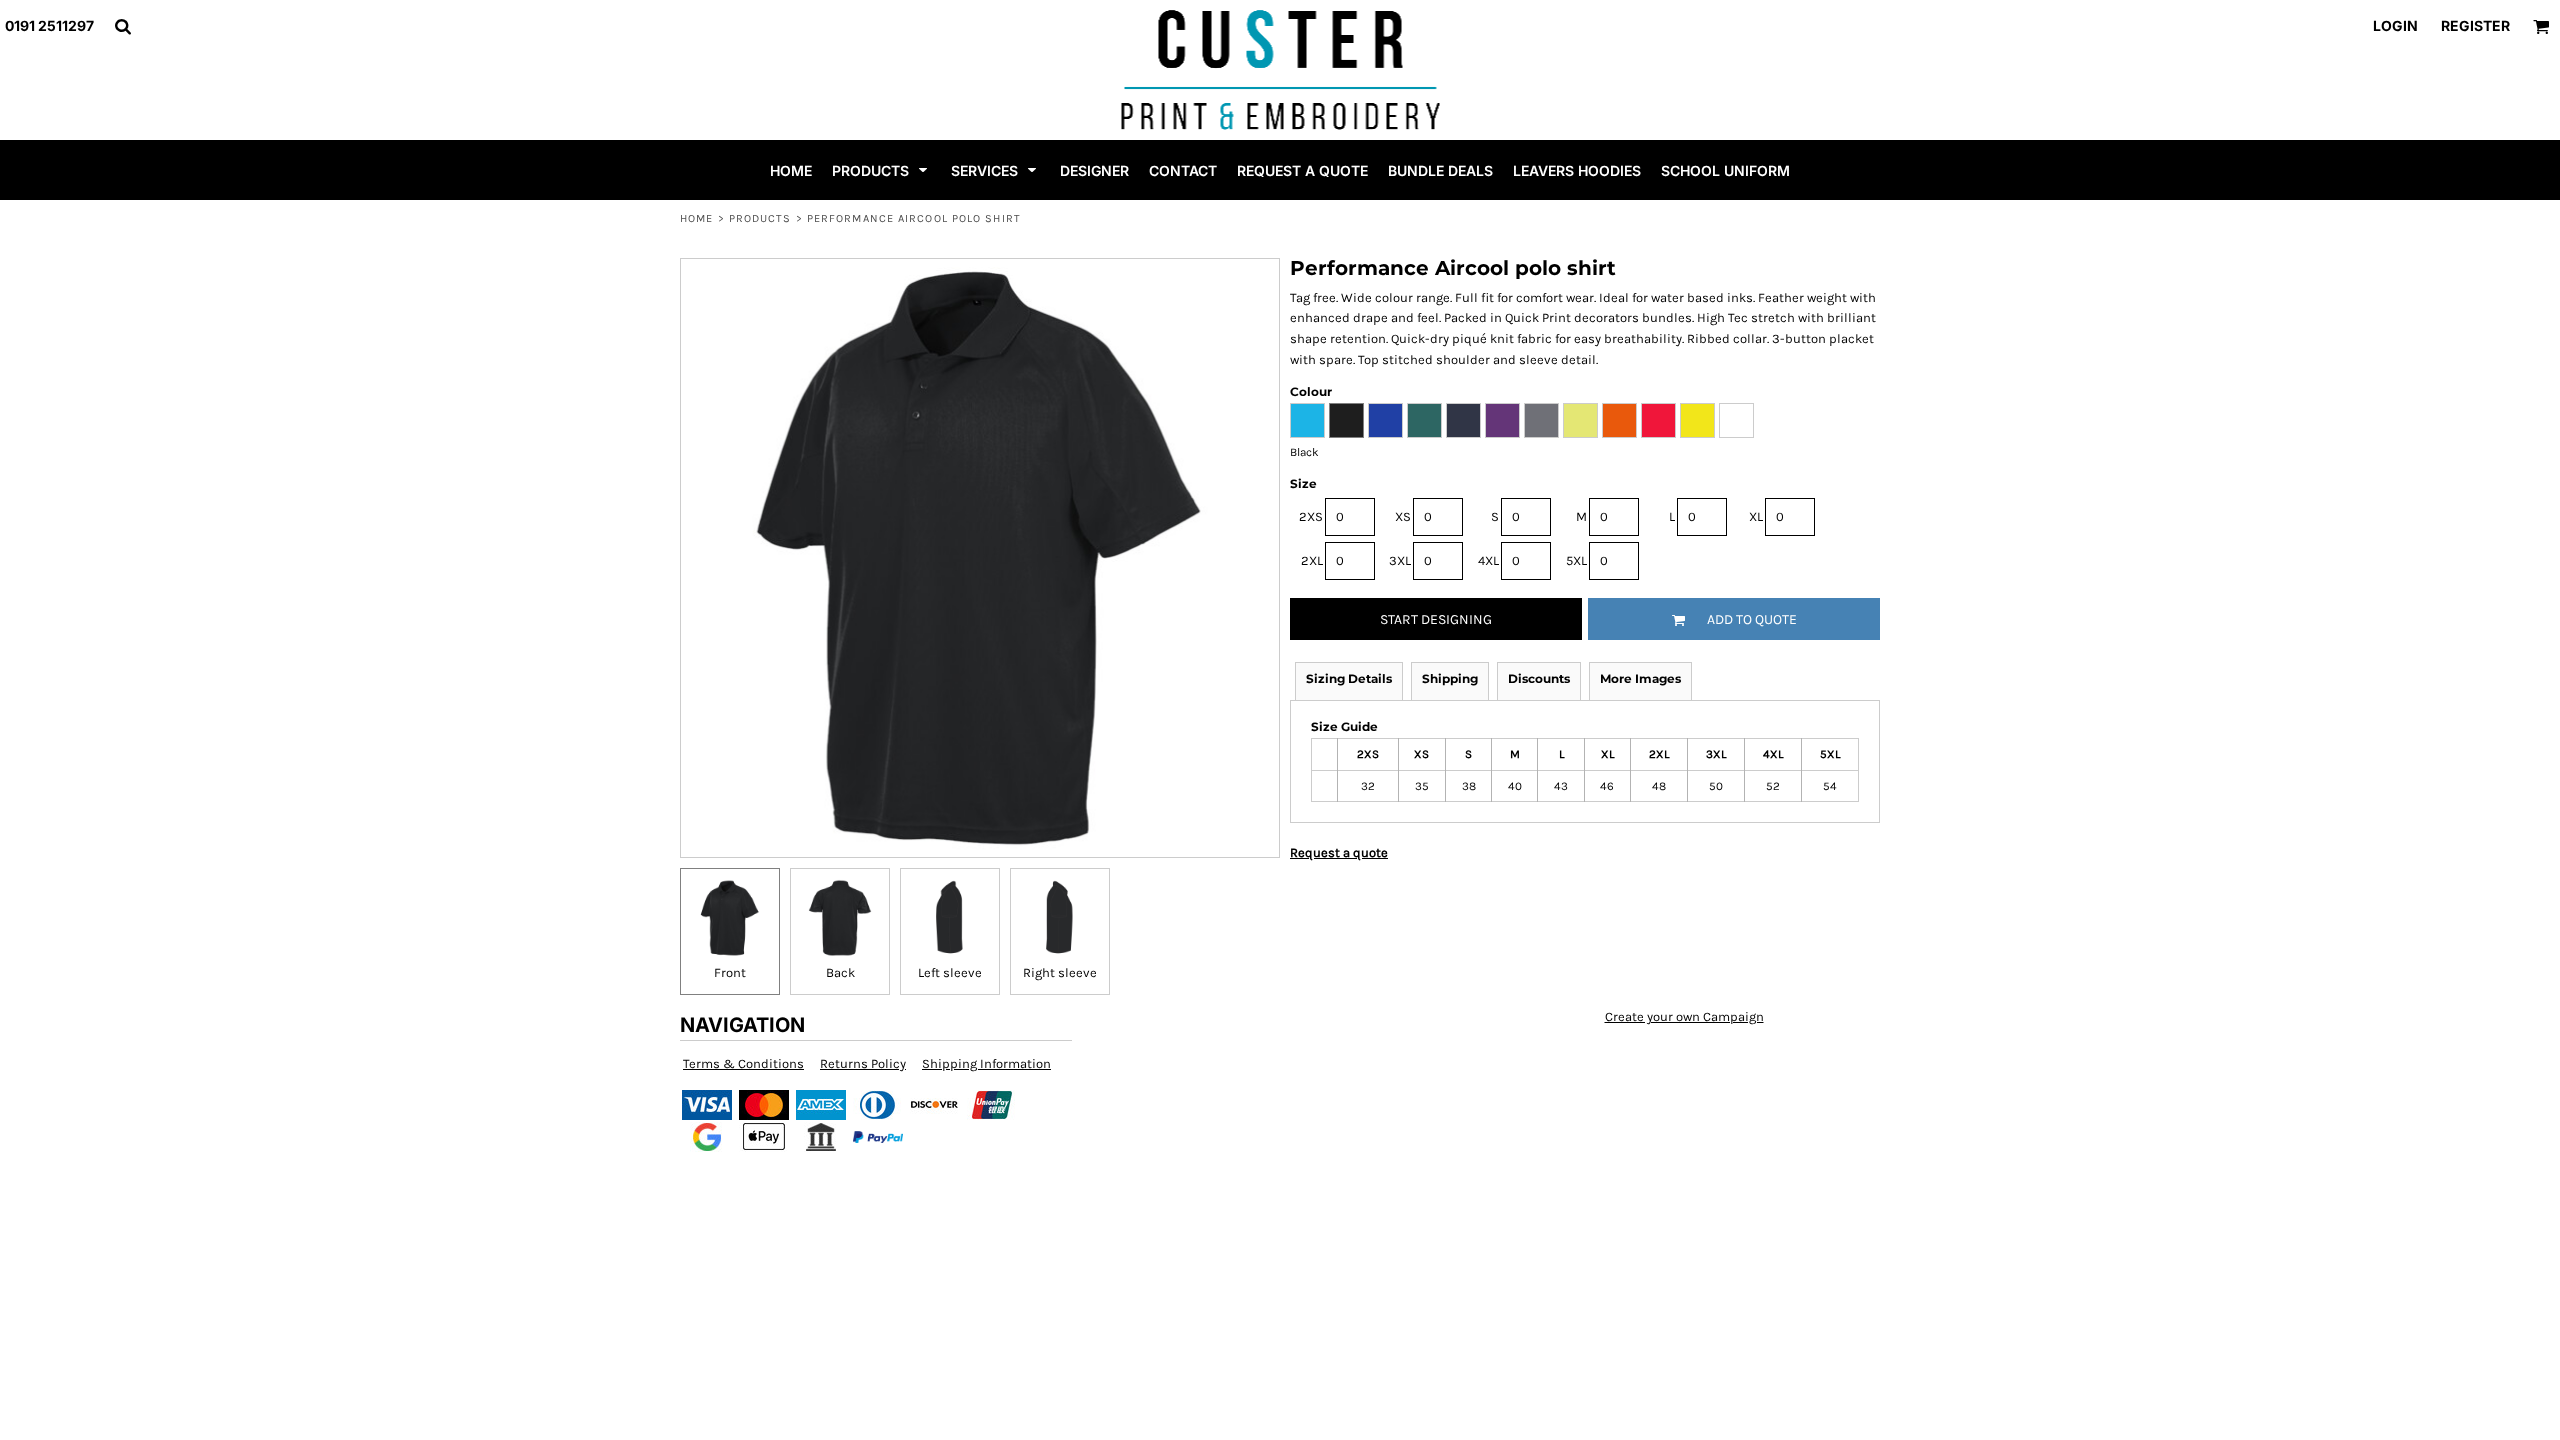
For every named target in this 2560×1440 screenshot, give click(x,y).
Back (840, 972)
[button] (122, 26)
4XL (1488, 560)
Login (2395, 25)
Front (730, 972)
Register (2475, 25)
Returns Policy (863, 1063)
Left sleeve (950, 972)
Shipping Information (986, 1063)
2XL (1312, 560)
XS (1403, 516)
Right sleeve (1060, 972)
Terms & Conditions (743, 1063)
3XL (1400, 560)
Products (760, 218)
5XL (1576, 560)
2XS (1311, 516)
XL (1756, 516)
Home (696, 218)
